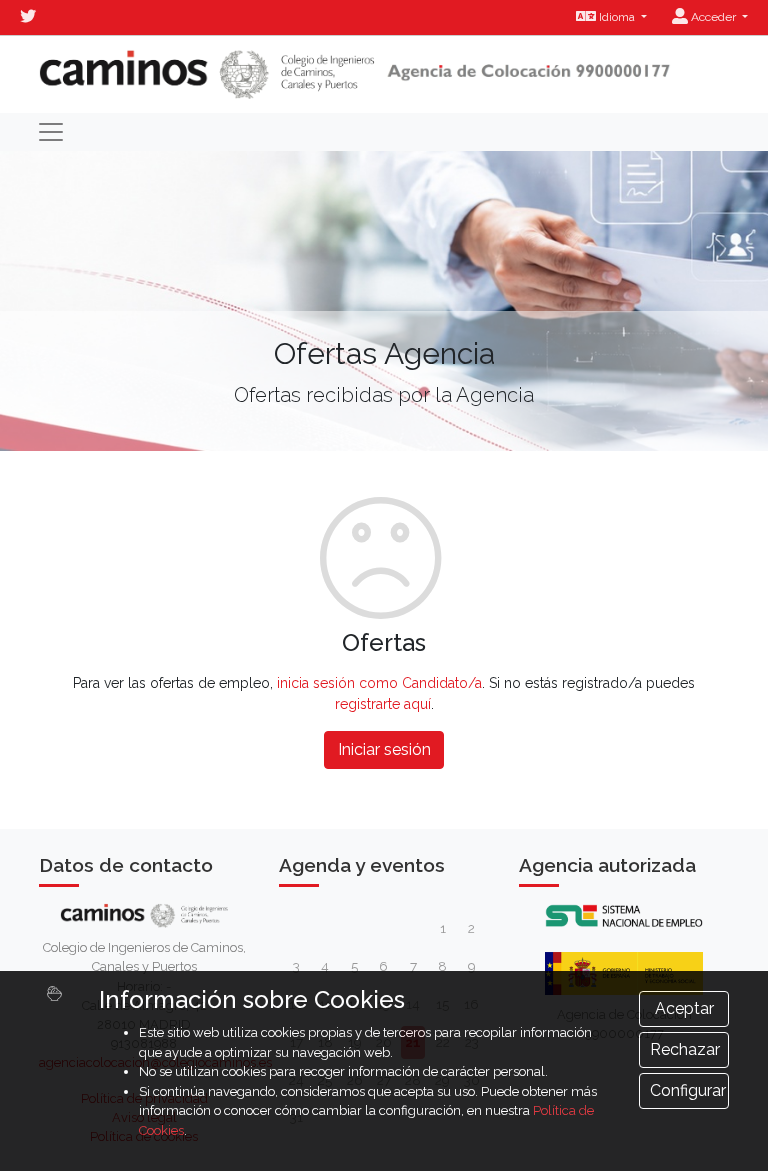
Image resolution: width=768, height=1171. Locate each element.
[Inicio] (355, 74)
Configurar (688, 1090)
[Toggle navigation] (51, 132)
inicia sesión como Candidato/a (379, 683)
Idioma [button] (617, 17)
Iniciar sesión (384, 749)
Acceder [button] (713, 17)
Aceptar (684, 1008)
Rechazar (685, 1049)
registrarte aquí (383, 704)
